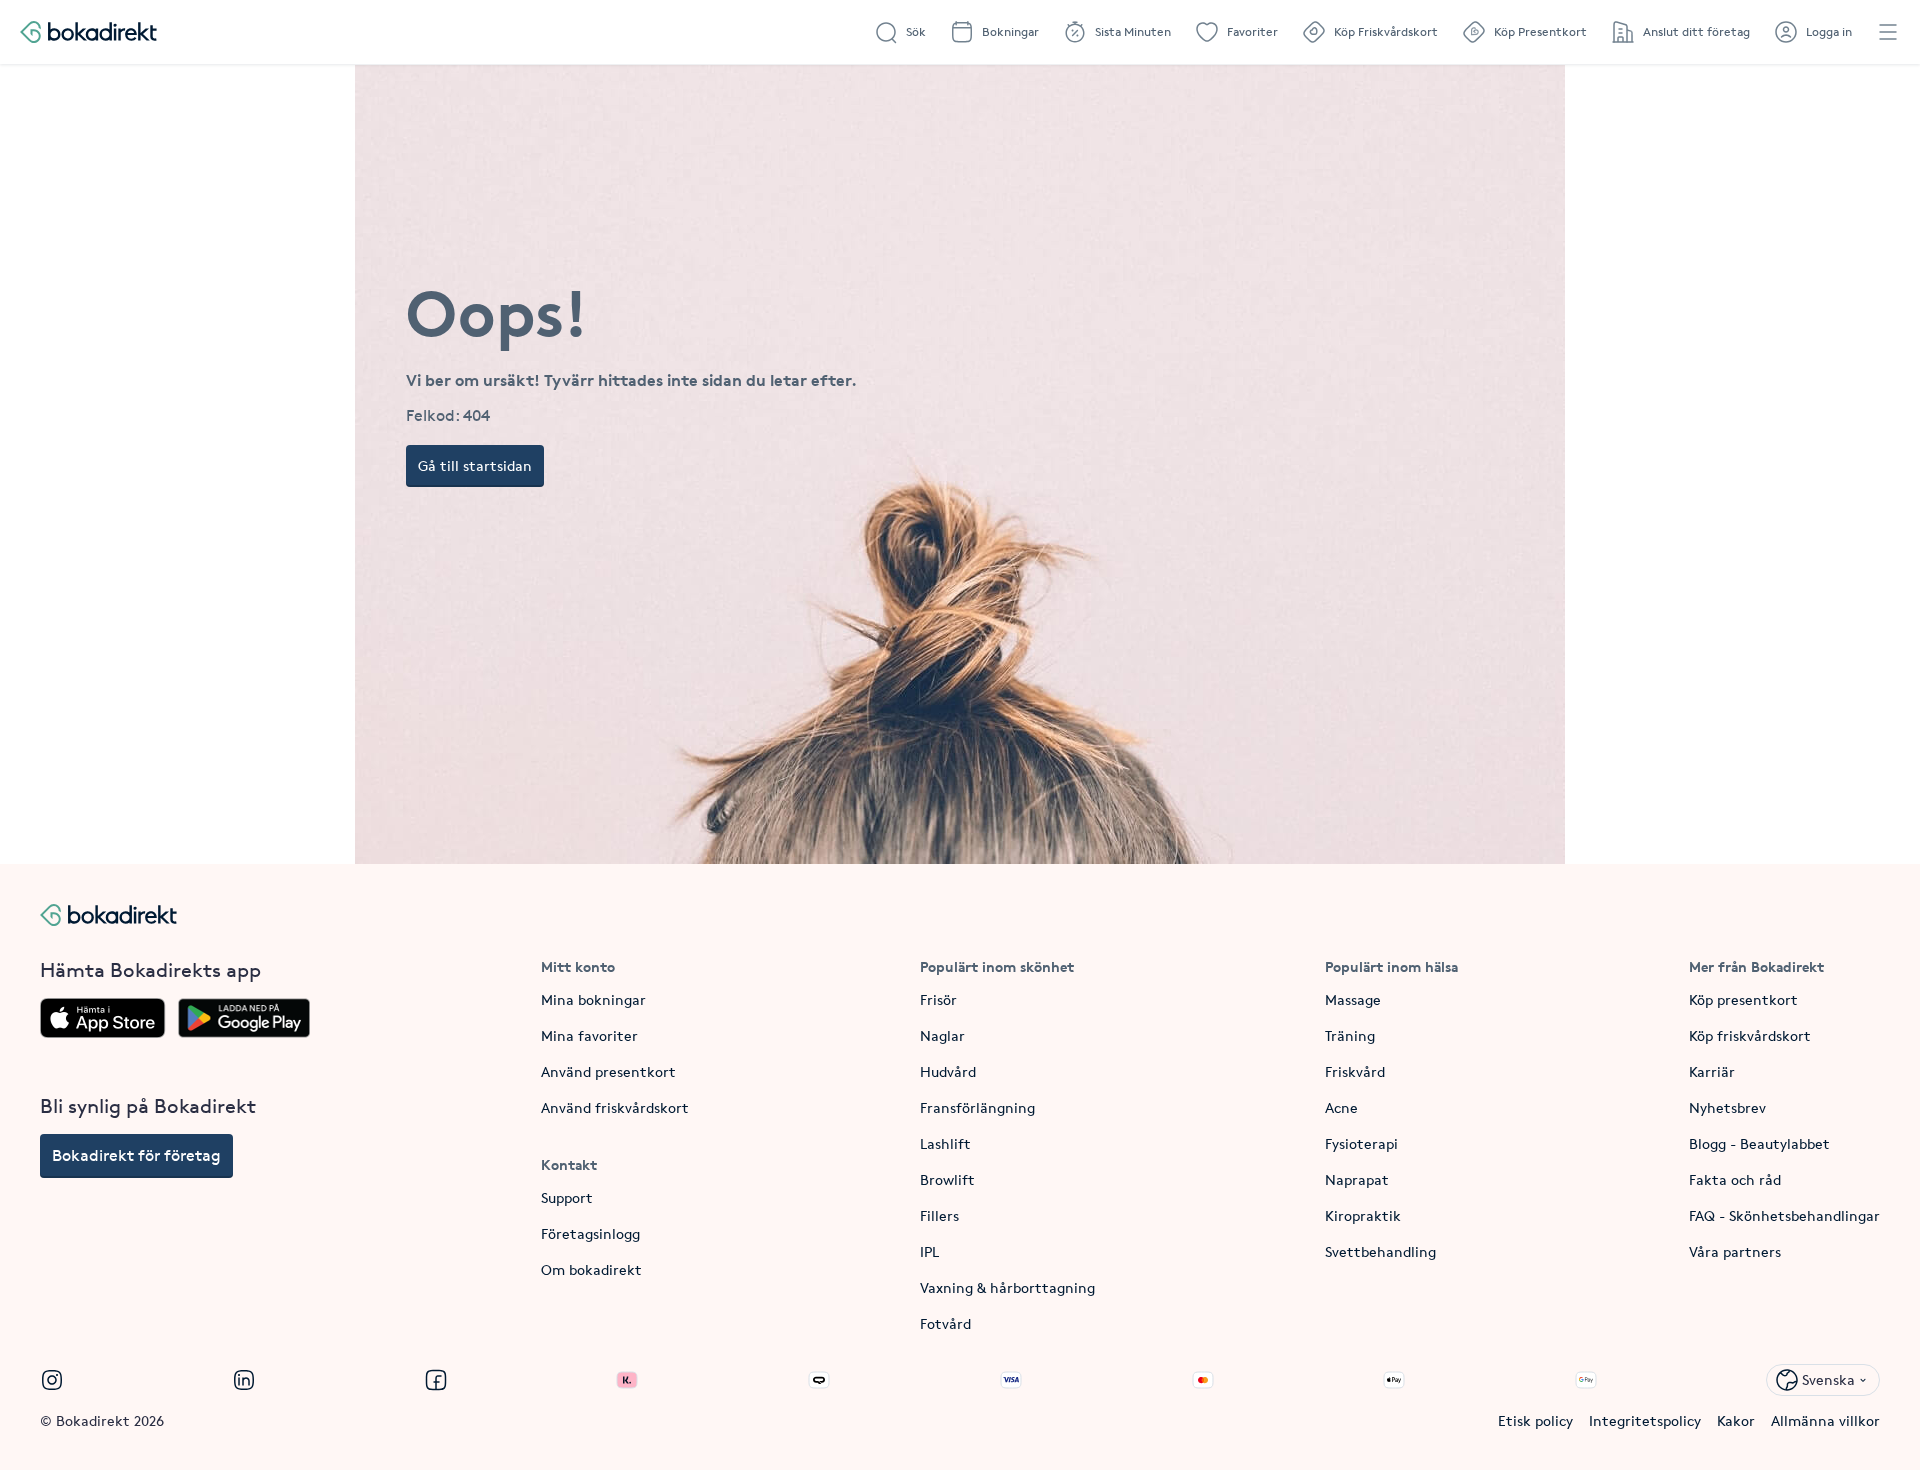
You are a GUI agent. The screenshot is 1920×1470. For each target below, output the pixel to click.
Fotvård (945, 1323)
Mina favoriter (589, 1035)
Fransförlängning (977, 1107)
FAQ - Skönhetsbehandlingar (1784, 1215)
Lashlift (945, 1143)
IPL (929, 1251)
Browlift (947, 1179)
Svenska (1828, 1379)
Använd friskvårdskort (615, 1107)
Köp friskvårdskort (1750, 1035)
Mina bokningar (593, 999)
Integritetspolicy (1645, 1420)
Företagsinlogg (590, 1233)
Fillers (939, 1215)
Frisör (938, 999)
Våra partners (1735, 1251)
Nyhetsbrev (1727, 1107)
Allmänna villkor (1825, 1420)
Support (567, 1197)
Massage (1353, 999)
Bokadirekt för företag (136, 1155)
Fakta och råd (1735, 1179)
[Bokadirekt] (88, 32)
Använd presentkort (608, 1071)
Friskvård (1355, 1071)
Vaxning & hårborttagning (1007, 1287)
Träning (1350, 1035)
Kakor (1736, 1420)
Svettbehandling (1380, 1251)
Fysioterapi (1361, 1143)
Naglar (942, 1035)
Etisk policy (1535, 1420)
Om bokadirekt (591, 1269)
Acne (1341, 1107)
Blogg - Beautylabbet (1759, 1143)
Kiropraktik (1363, 1215)
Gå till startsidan (475, 465)
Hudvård (948, 1071)
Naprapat (1357, 1179)
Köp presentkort (1743, 999)
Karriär (1712, 1071)
